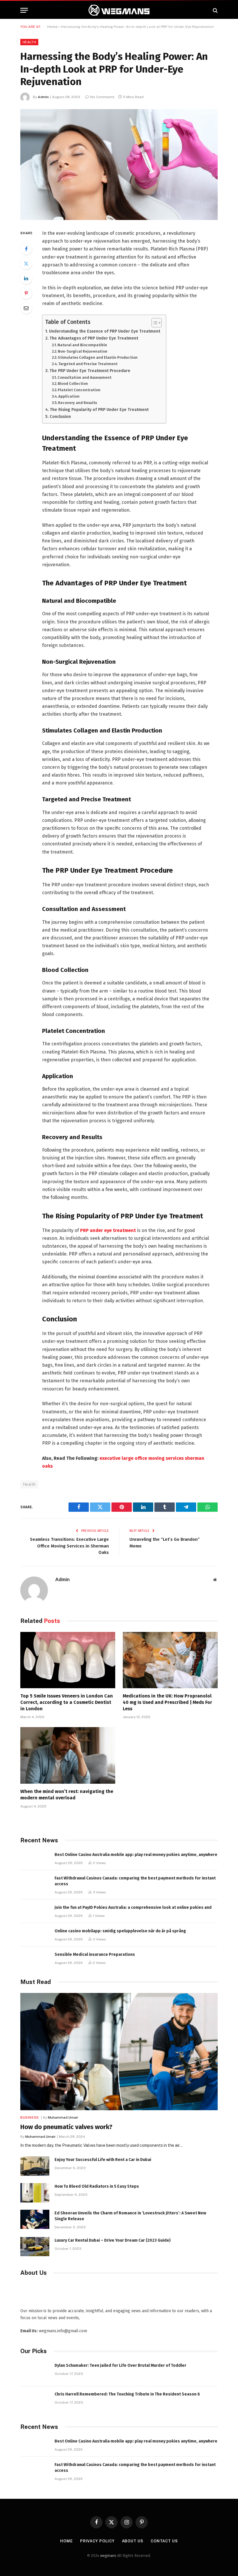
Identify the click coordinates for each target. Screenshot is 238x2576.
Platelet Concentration (79, 390)
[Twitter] (26, 264)
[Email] (26, 308)
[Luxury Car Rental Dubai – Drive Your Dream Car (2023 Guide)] (35, 2247)
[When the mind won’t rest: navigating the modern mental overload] (68, 1755)
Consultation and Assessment (84, 377)
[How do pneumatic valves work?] (119, 2052)
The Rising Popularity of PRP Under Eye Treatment (99, 410)
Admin (43, 97)
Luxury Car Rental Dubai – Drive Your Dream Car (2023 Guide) (113, 2240)
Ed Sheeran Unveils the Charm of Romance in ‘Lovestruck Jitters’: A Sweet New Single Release (130, 2216)
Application (69, 396)
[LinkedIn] (26, 278)
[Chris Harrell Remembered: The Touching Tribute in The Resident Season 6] (35, 2401)
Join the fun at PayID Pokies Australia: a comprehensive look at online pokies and (133, 1907)
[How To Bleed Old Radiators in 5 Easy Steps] (35, 2193)
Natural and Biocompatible (82, 345)
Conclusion (60, 416)
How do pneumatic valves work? (66, 2127)
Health (29, 42)
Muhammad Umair (63, 2117)
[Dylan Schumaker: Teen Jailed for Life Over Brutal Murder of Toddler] (35, 2372)
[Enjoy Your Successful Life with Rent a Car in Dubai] (35, 2166)
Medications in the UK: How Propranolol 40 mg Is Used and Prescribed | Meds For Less (167, 1702)
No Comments (102, 97)
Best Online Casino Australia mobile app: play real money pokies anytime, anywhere (136, 1855)
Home (52, 27)
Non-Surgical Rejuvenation (83, 351)
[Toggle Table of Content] (154, 323)
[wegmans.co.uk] (119, 10)
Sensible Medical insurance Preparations (95, 1954)
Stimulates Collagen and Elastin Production (98, 357)
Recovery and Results (77, 403)
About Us (133, 2541)
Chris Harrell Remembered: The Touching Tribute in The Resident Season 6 (127, 2394)
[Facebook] (26, 249)
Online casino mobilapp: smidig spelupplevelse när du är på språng (120, 1931)
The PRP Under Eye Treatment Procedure (90, 371)
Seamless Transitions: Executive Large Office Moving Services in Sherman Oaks (69, 1546)
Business (30, 2117)
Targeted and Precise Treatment (88, 364)
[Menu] (24, 10)
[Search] (215, 10)
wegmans (108, 2556)
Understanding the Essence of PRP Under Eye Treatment (105, 331)
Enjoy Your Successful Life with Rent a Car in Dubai (103, 2160)
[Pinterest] (26, 293)
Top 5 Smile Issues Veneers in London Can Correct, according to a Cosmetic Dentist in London (67, 1702)
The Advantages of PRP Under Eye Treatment (94, 338)
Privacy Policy (97, 2541)
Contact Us (164, 2541)
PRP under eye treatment (108, 1230)
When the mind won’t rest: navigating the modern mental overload (67, 1795)
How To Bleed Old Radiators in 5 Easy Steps (97, 2186)
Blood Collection (73, 384)
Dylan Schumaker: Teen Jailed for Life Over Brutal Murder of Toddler (120, 2365)
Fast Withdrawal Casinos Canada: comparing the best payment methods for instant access (135, 1881)
